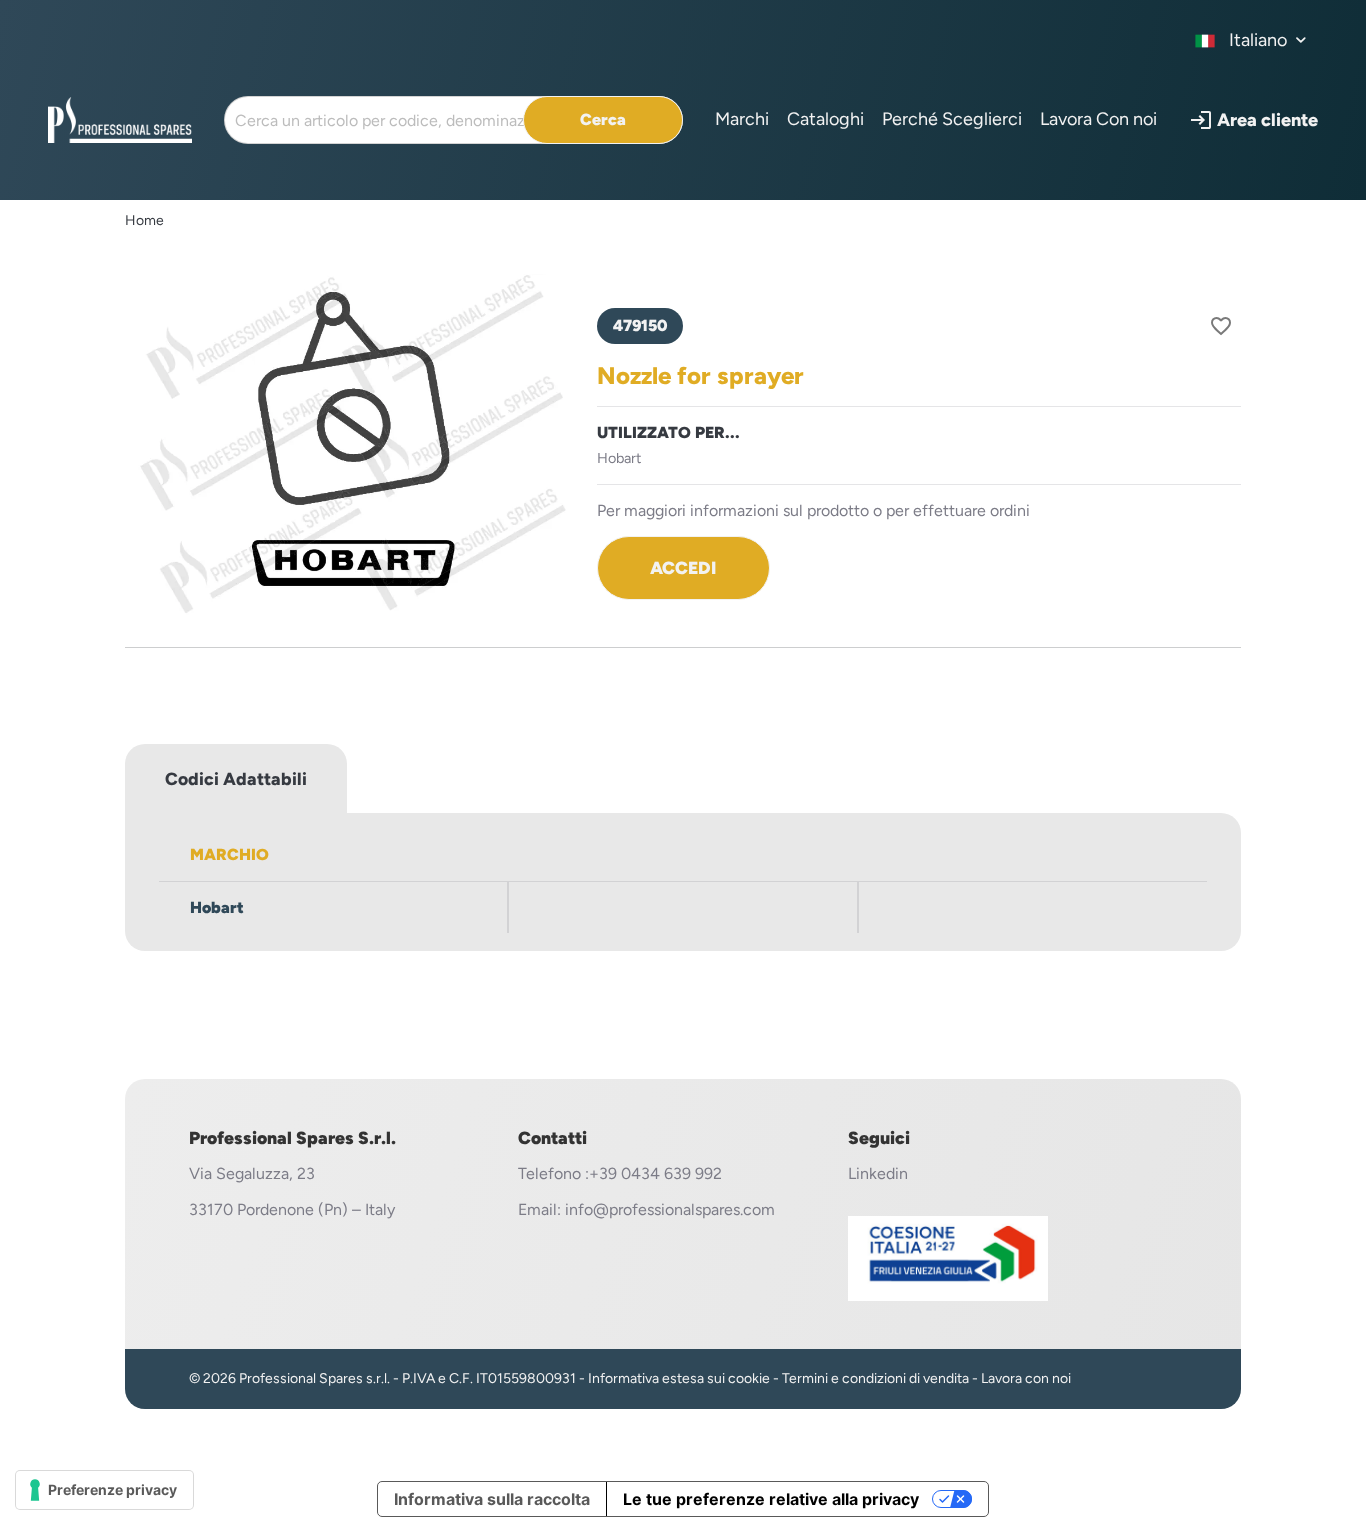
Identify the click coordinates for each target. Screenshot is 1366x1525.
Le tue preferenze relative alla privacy (771, 1499)
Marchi (742, 119)
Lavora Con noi (1098, 119)
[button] (1253, 120)
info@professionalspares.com (670, 1209)
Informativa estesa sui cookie (679, 1378)
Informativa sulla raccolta (492, 1499)
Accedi (683, 567)
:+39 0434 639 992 (653, 1173)
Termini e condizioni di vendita (875, 1378)
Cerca (603, 119)
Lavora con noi (1026, 1378)
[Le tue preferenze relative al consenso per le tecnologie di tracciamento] (104, 1490)
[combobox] (1251, 40)
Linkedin (878, 1173)
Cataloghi (825, 119)
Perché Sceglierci (952, 119)
